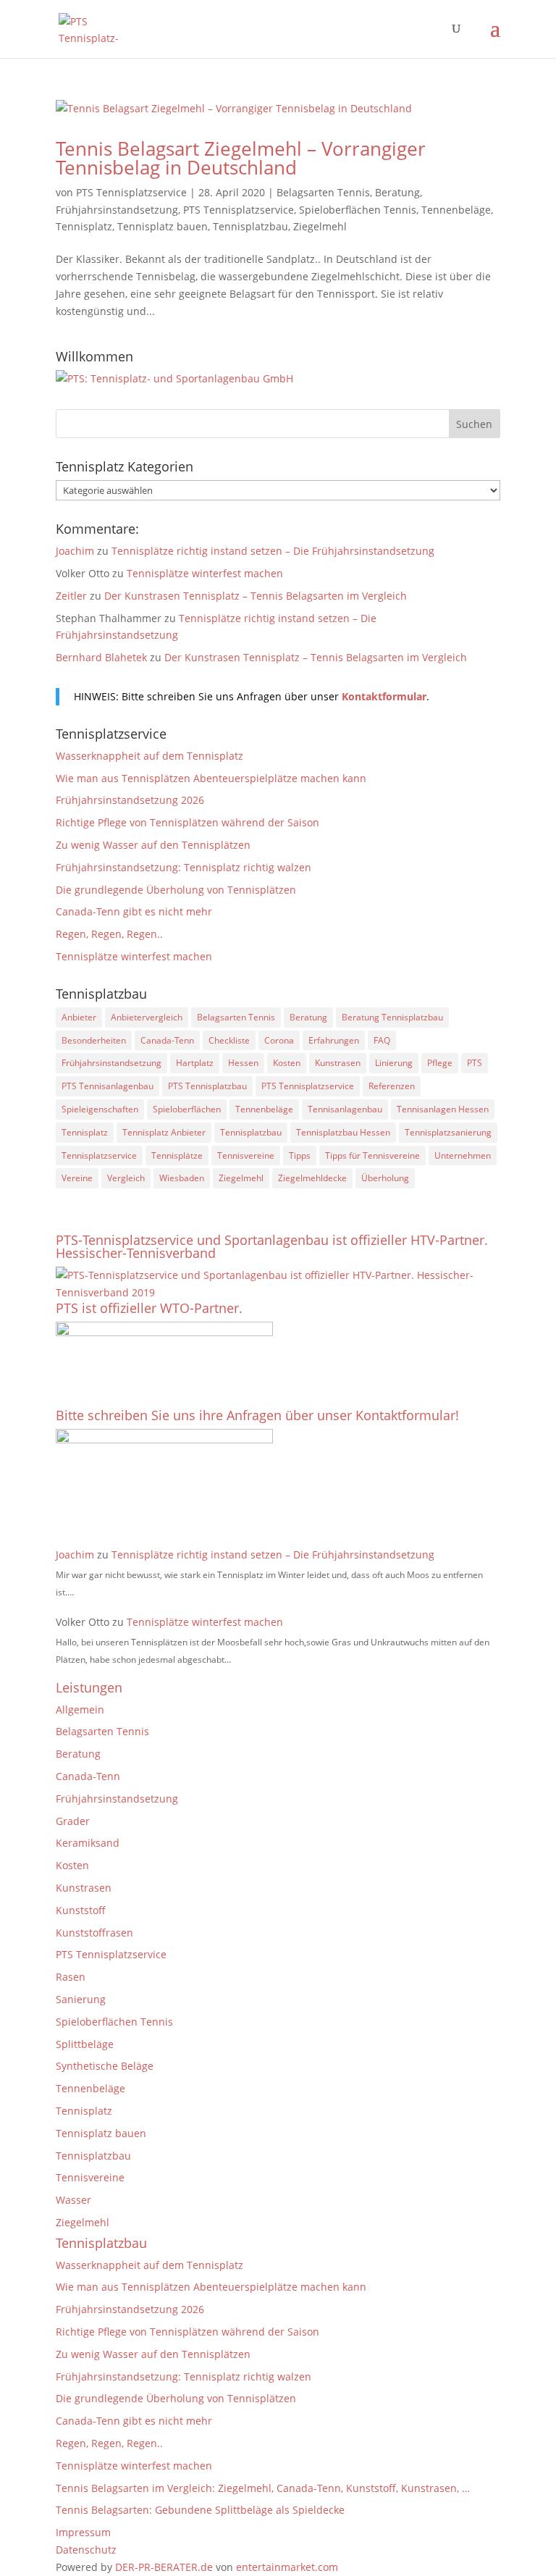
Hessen (243, 1063)
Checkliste (229, 1040)
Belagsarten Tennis (323, 192)
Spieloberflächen (187, 1109)
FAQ (382, 1040)
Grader (73, 1821)
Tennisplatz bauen (163, 226)
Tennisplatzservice (99, 1155)
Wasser (73, 2200)
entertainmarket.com (287, 2567)
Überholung (385, 1178)
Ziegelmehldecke (312, 1178)
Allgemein (80, 1709)
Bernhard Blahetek (101, 657)
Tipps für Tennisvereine (372, 1155)
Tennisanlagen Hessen (443, 1109)
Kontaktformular (384, 696)
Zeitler (71, 596)
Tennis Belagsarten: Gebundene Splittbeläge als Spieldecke (200, 2510)
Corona (279, 1040)
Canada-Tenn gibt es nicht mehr (134, 911)
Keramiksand (88, 1843)
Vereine (77, 1178)
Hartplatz (195, 1063)
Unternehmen (463, 1155)
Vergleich (126, 1178)
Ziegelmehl (320, 226)
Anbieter (79, 1017)
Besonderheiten (94, 1040)
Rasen (71, 1977)
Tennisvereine (246, 1155)
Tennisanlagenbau (345, 1109)
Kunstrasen (338, 1063)
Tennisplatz (84, 226)
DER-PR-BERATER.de (164, 2567)
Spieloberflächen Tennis (358, 210)
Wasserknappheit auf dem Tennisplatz (149, 756)
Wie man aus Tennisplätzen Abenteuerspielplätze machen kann (211, 778)
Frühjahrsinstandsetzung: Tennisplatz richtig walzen (184, 867)
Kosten (287, 1063)
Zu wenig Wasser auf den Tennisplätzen (153, 845)
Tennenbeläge (456, 210)
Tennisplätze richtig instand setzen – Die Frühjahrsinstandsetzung (273, 551)
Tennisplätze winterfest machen (205, 573)
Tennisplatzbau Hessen (343, 1132)
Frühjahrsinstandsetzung (117, 210)
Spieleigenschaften (100, 1109)
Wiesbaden (182, 1178)
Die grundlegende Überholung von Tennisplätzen (176, 890)
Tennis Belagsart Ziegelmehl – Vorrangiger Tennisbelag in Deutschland (241, 158)
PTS (475, 1063)
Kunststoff (81, 1910)
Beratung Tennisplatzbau (392, 1017)
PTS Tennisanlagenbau (108, 1086)
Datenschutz (86, 2550)
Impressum (83, 2532)
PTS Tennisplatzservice (131, 192)
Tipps (300, 1155)
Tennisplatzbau (250, 226)
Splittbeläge (85, 2044)
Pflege (440, 1063)
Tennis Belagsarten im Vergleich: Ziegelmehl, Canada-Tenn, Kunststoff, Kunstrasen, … (263, 2488)
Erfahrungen (334, 1040)
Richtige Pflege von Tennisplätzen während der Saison (188, 822)
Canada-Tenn (167, 1040)
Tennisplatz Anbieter (164, 1132)
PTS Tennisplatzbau (207, 1086)
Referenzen (392, 1086)
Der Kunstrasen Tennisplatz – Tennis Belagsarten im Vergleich (256, 596)
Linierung (394, 1063)
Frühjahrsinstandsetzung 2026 (130, 800)
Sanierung (81, 1999)
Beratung (397, 192)
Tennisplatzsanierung (448, 1132)
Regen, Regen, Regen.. (109, 934)
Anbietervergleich (147, 1017)
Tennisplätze (177, 1155)
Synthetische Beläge (105, 2066)
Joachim (75, 551)
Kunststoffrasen (94, 1933)
